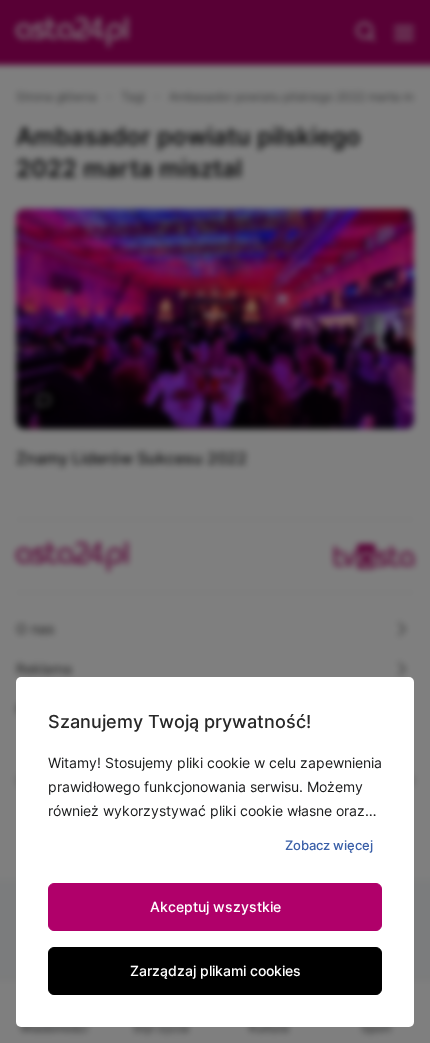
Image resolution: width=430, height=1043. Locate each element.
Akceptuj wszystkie (215, 906)
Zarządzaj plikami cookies (215, 970)
